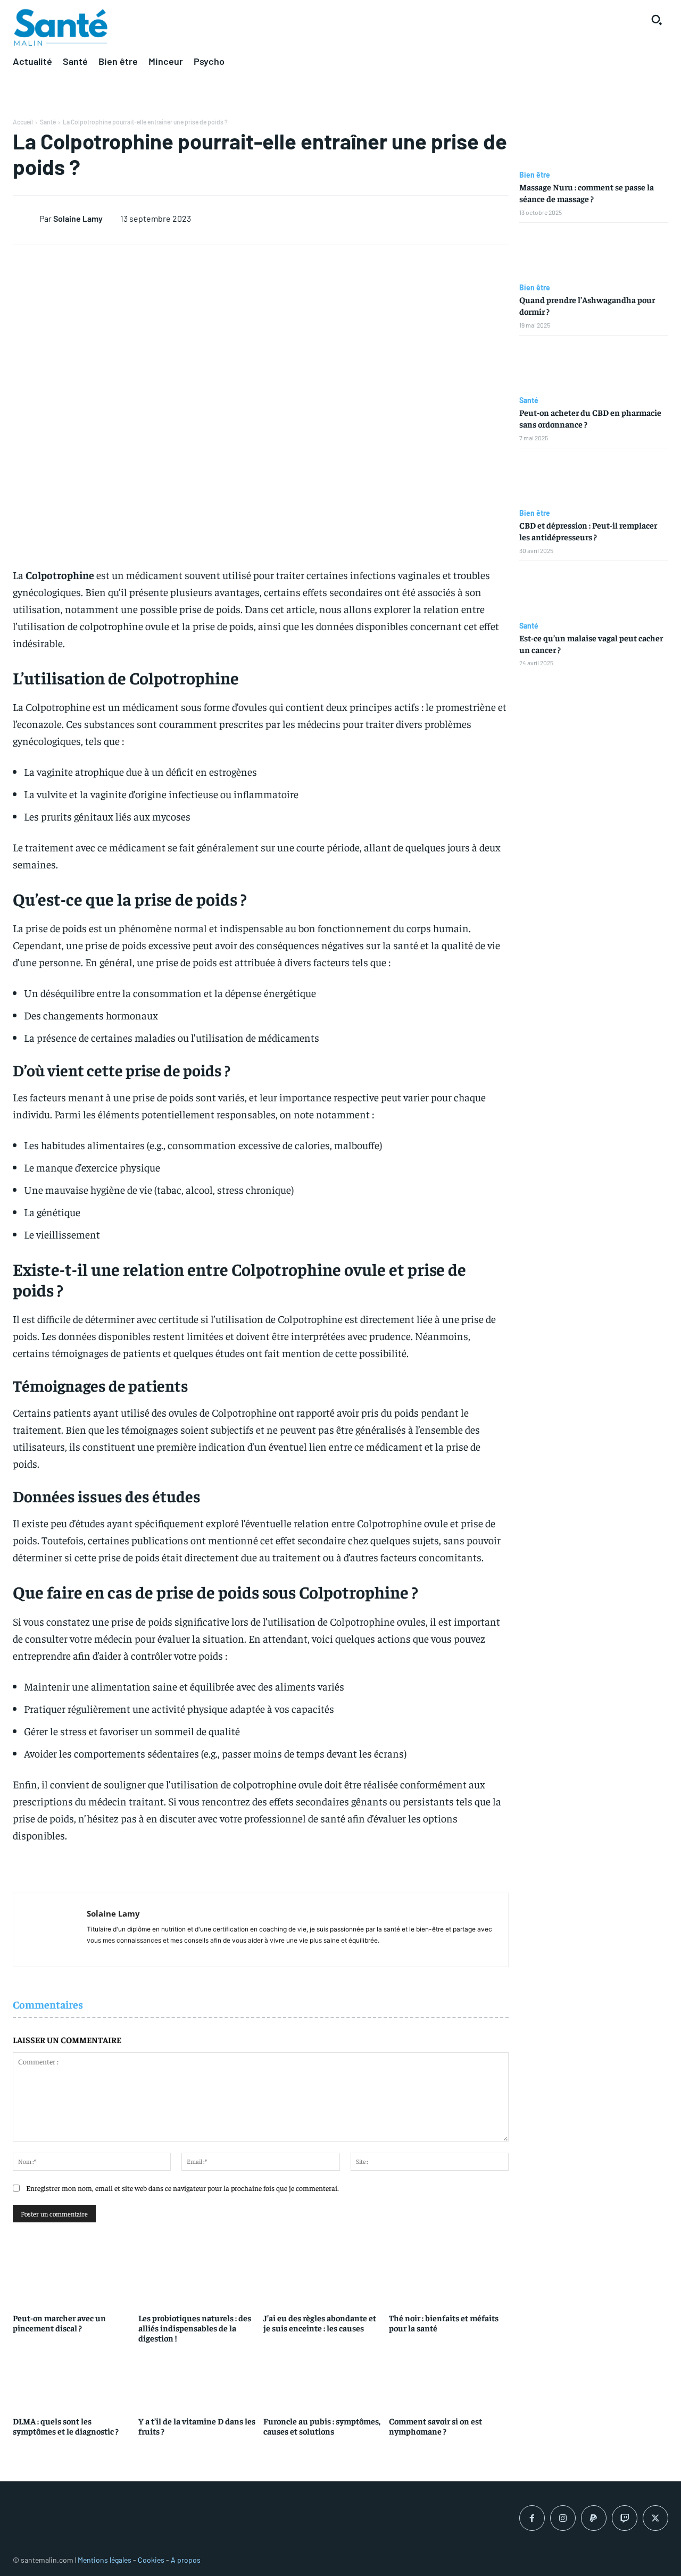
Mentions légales (105, 2560)
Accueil (23, 122)
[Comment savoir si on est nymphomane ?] (449, 2378)
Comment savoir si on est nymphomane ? (435, 2426)
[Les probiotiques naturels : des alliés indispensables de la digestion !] (198, 2275)
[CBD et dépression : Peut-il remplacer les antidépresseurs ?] (594, 479)
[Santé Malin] (61, 28)
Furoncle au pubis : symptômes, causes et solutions (322, 2426)
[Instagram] (563, 2518)
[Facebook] (532, 2518)
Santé (48, 122)
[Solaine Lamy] (26, 218)
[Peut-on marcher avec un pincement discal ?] (73, 2275)
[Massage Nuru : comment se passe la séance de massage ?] (594, 140)
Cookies (151, 2560)
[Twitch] (625, 2518)
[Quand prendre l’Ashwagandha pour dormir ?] (594, 253)
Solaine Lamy (78, 218)
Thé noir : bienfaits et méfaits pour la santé (444, 2323)
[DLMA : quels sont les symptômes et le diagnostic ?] (73, 2378)
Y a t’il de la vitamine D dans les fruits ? (197, 2426)
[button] (657, 20)
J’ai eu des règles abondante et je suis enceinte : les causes (320, 2323)
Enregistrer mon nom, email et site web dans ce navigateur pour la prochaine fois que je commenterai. (182, 2188)
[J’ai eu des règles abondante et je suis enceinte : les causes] (323, 2275)
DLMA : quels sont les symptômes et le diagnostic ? (66, 2426)
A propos (186, 2560)
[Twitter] (655, 2518)
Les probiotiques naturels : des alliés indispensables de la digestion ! (195, 2328)
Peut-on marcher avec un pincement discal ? (59, 2323)
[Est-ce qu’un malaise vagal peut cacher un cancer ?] (594, 591)
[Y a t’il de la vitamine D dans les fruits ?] (198, 2378)
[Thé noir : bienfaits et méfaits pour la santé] (449, 2275)
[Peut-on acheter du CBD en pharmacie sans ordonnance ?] (594, 366)
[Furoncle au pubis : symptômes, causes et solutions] (323, 2378)
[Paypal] (594, 2518)
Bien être (535, 175)
